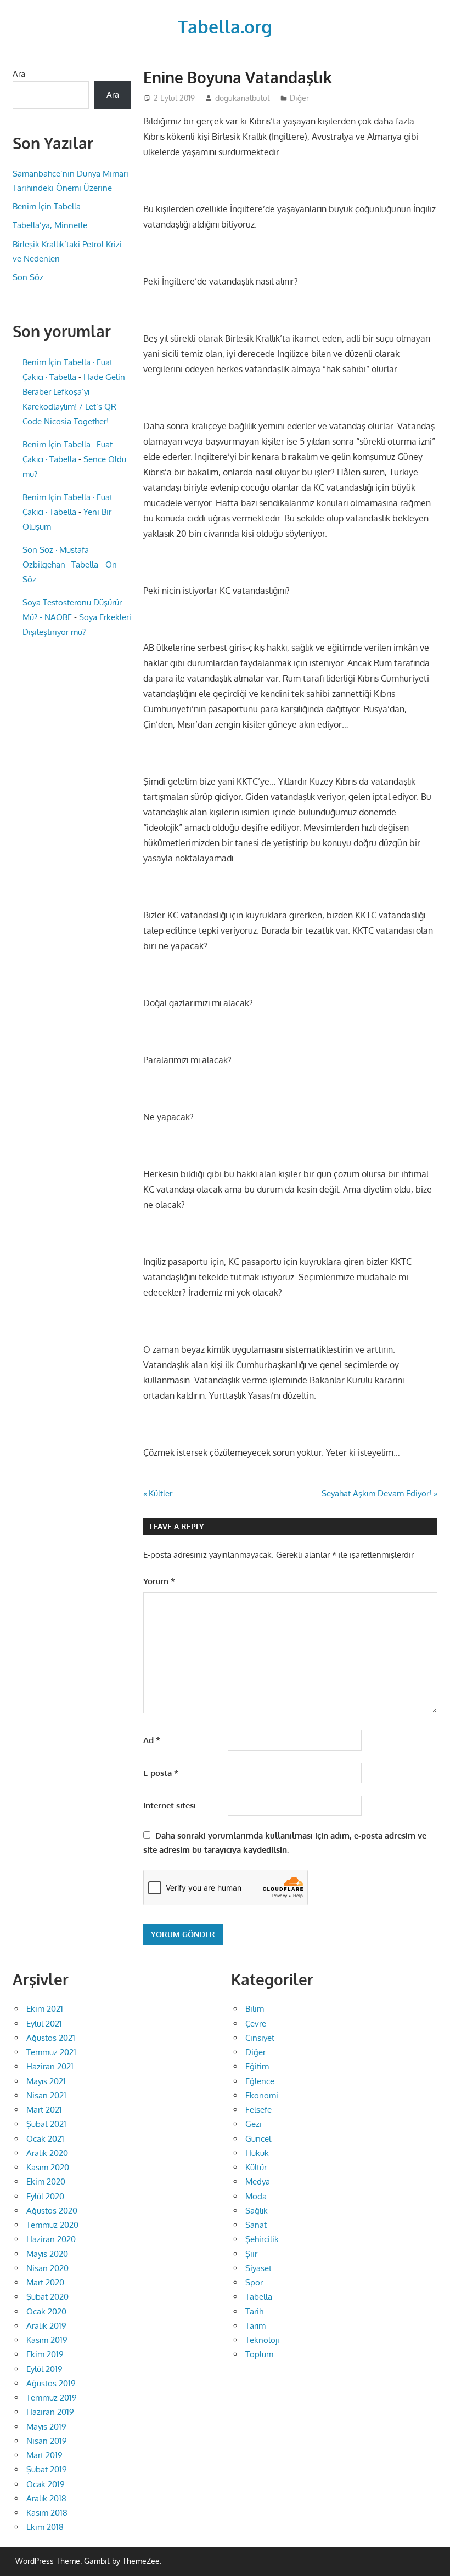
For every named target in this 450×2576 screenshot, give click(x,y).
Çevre (256, 2024)
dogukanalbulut (243, 98)
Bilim (255, 2009)
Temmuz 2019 (52, 2398)
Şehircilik (262, 2239)
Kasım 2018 (47, 2513)
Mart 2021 (44, 2110)
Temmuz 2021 (51, 2052)
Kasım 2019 (47, 2340)
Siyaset (258, 2268)
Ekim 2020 (46, 2181)
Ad (152, 1740)
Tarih (254, 2311)
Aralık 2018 (46, 2498)
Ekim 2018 (45, 2527)
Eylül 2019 (44, 2369)
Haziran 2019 (50, 2412)
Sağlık (257, 2211)
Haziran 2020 (51, 2239)
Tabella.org (225, 27)
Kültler (160, 1493)
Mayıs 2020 (47, 2254)
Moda (256, 2196)
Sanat (256, 2225)
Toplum (259, 2354)
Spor (254, 2282)
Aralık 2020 (47, 2153)
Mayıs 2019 (46, 2427)
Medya (258, 2181)
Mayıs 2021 (46, 2081)
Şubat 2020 (47, 2297)
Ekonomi (262, 2095)
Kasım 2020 (48, 2167)
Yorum (159, 1581)
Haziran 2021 (50, 2066)
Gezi (254, 2124)
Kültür (256, 2167)
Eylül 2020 (45, 2196)
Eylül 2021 (44, 2024)
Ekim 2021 (45, 2009)
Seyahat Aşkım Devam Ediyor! (376, 1493)
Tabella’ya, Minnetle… (53, 225)
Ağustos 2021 (51, 2038)
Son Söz (28, 277)
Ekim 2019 (45, 2354)
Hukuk (257, 2153)
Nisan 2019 (47, 2441)
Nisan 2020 (47, 2268)
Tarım (255, 2326)
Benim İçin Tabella (47, 206)
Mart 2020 (45, 2282)
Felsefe (258, 2110)
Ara (19, 74)
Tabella (259, 2297)
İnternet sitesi (170, 1805)
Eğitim (257, 2066)
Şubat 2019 (47, 2469)
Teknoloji (262, 2340)
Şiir (251, 2254)
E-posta (161, 1773)
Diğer (299, 98)
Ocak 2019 (46, 2484)
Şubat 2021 (46, 2124)
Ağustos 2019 (51, 2383)
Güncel (258, 2139)
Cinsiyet (260, 2038)
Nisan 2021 (46, 2095)
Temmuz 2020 (52, 2225)
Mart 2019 (44, 2455)
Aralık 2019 (46, 2326)
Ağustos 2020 (52, 2211)
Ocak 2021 (45, 2139)
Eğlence (260, 2081)
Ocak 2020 (46, 2311)
